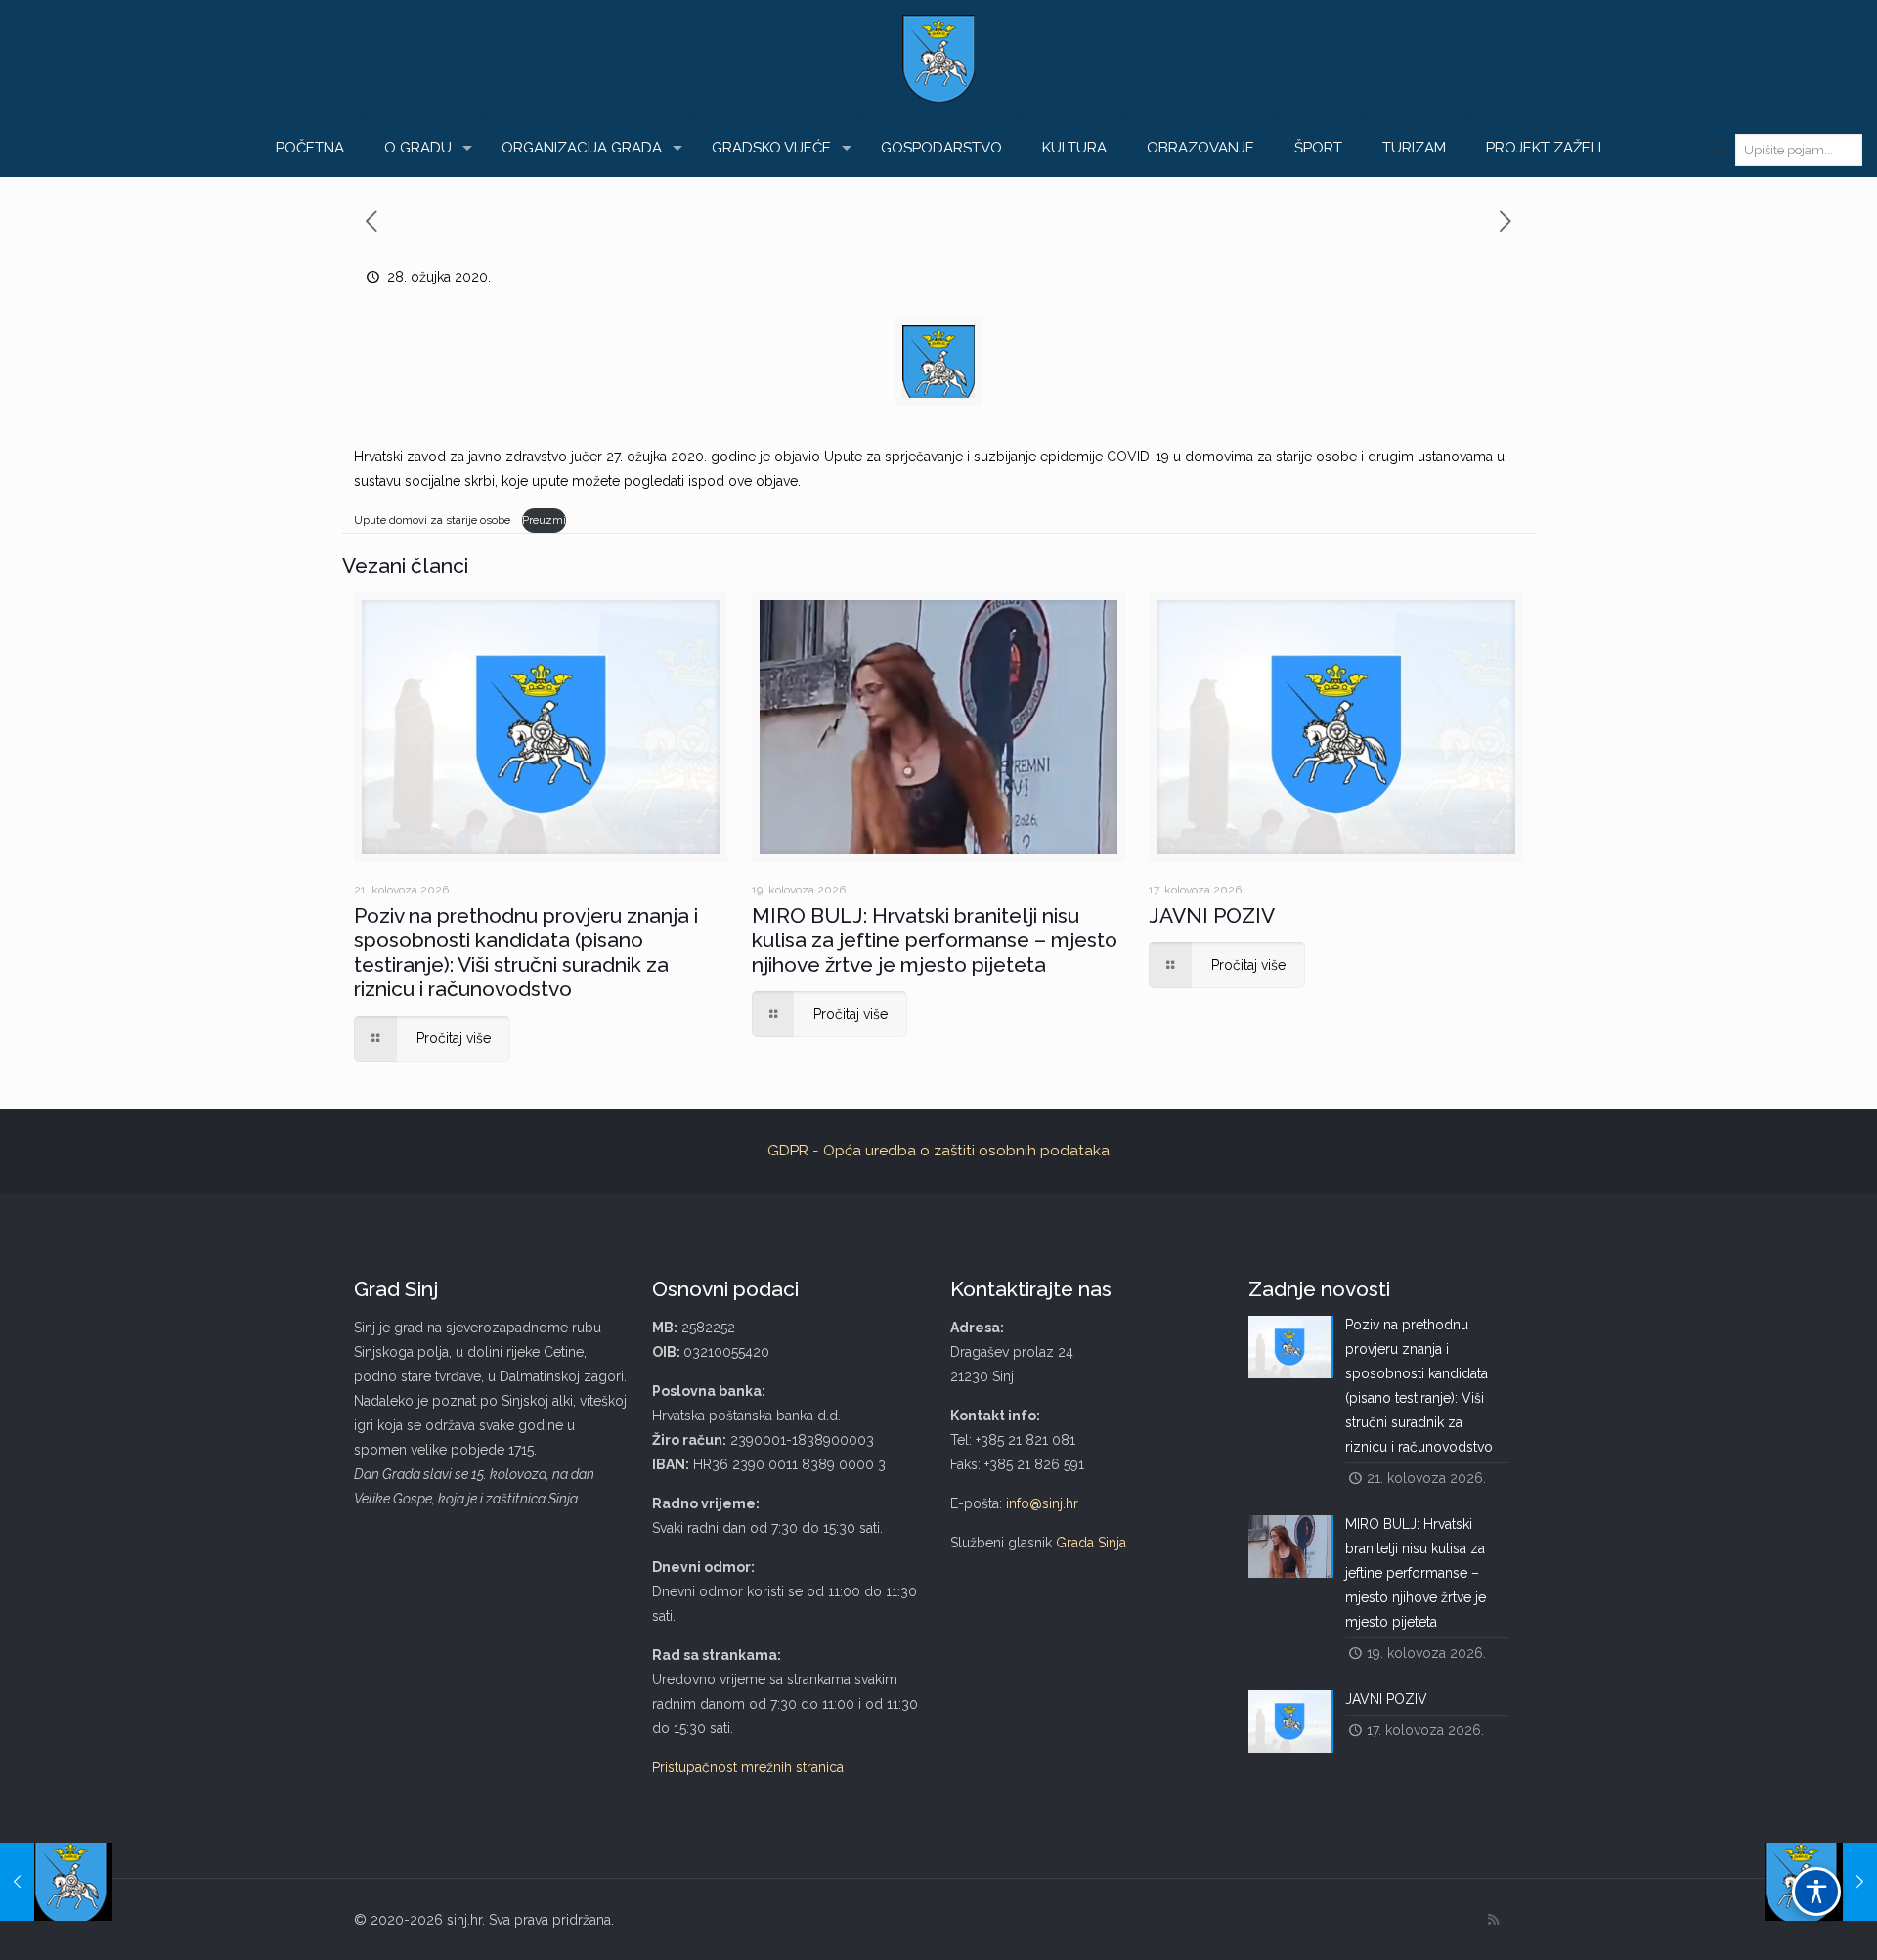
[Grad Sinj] (938, 59)
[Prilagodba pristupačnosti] (1816, 1892)
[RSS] (1493, 1920)
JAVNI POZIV (1212, 915)
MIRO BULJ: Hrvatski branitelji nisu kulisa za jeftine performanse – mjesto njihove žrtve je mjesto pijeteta (935, 940)
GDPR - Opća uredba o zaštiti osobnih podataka (938, 1151)
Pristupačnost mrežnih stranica (748, 1767)
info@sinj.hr (1042, 1503)
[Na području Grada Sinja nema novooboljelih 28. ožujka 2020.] (56, 1882)
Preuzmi (544, 520)
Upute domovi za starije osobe (434, 520)
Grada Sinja (1091, 1543)
